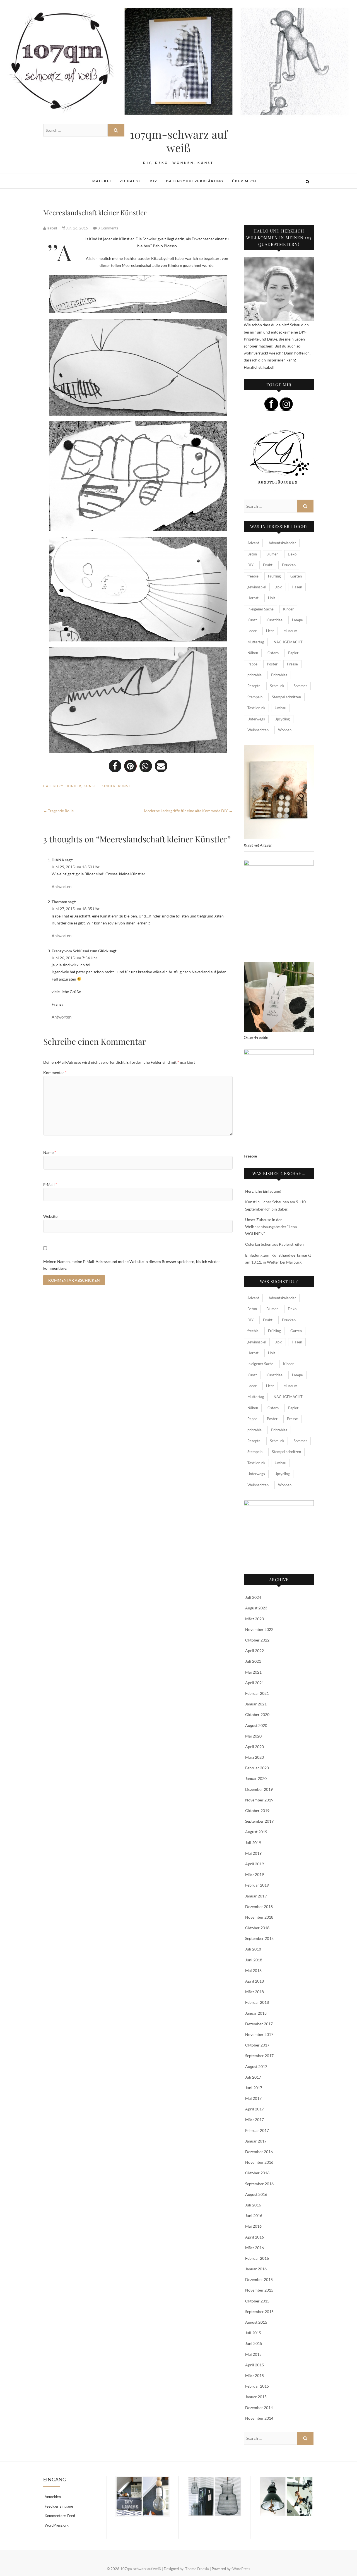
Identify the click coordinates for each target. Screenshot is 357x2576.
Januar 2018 (256, 2013)
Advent (253, 543)
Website (50, 1216)
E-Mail (50, 1184)
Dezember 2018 (259, 1907)
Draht (268, 565)
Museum (290, 631)
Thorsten (59, 902)
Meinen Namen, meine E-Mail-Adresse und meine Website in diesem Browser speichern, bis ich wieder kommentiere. (132, 1265)
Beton (252, 554)
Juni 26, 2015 (77, 228)
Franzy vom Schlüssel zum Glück (80, 951)
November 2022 (259, 1629)
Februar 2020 (257, 1768)
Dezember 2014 (259, 2408)
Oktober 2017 (257, 2045)
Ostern (273, 653)
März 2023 (255, 1619)
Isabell (52, 228)
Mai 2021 (253, 1672)
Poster (272, 664)
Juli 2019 (253, 1843)
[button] (115, 766)
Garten (296, 576)
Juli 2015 (253, 2333)
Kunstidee (274, 620)
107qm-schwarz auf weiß (179, 141)
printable (255, 675)
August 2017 (256, 2066)
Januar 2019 (256, 1896)
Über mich (244, 181)
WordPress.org (57, 2525)
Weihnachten (258, 730)
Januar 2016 (256, 2269)
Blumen (272, 554)
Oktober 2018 (257, 1928)
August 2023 (256, 1608)
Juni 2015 (254, 2343)
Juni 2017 (254, 2088)
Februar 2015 (257, 2386)
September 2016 (259, 2184)
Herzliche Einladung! (263, 1191)
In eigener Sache (260, 609)
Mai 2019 (253, 1853)
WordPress (241, 2569)
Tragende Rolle (58, 811)
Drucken (289, 565)
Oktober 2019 (257, 1811)
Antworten (61, 886)
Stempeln (255, 697)
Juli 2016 (253, 2205)
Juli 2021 (253, 1661)
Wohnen (285, 730)
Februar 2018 (257, 2002)
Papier (293, 653)
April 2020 (255, 1747)
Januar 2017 (256, 2141)
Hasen (297, 587)
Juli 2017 (253, 2077)
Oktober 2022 (257, 1640)
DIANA (58, 860)
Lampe (297, 620)
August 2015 (256, 2322)
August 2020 (256, 1725)
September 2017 (259, 2056)
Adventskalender (282, 543)
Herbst (253, 598)
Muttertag (256, 642)
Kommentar (55, 1073)
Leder (252, 631)
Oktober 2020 (257, 1714)
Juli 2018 (253, 1949)
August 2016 (256, 2194)
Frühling (274, 576)
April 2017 (255, 2109)
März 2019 (255, 1874)
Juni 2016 (254, 2216)
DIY (154, 181)
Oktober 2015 (257, 2301)
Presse (292, 664)
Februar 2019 (257, 1885)
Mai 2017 (253, 2098)
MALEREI (102, 181)
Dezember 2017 (259, 2024)
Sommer (300, 686)
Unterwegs (256, 719)
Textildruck (256, 708)
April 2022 (255, 1651)
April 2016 (255, 2237)
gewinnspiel (257, 587)
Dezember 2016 (259, 2152)
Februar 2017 (257, 2130)
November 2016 (259, 2162)
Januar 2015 (256, 2397)
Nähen (253, 653)
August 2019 (256, 1832)
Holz (272, 598)
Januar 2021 (256, 1704)
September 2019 (259, 1821)
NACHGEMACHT (288, 642)
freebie (253, 576)
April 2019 (255, 1864)
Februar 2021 (257, 1693)
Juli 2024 (253, 1597)
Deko (292, 554)
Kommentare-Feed (60, 2516)
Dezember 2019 (259, 1789)
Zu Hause (130, 181)
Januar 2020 (256, 1778)
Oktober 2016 (257, 2173)
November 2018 (259, 1917)
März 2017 (255, 2119)
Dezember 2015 (259, 2279)
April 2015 (255, 2365)
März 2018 (255, 1992)
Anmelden (53, 2497)
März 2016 (255, 2248)
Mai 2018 (253, 1970)
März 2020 (255, 1757)
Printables (279, 675)
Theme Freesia (197, 2569)
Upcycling (282, 719)
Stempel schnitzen (286, 697)
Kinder (74, 786)
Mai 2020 (253, 1736)
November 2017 (259, 2034)
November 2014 (259, 2418)
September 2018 (259, 1938)
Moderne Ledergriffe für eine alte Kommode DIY (188, 811)
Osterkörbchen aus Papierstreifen (274, 1244)
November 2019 (259, 1800)
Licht (270, 631)
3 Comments (108, 228)
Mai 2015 (253, 2354)
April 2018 (255, 1981)
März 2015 (255, 2375)
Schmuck (277, 686)
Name (50, 1152)
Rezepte (254, 686)
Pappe (252, 664)
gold (279, 587)
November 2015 (259, 2290)
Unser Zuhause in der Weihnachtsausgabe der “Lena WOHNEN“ (271, 1227)
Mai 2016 (253, 2226)
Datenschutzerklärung (195, 181)
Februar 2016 (257, 2258)
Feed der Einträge (59, 2506)
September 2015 (259, 2312)
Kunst (90, 786)
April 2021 (255, 1683)
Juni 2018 (254, 1960)
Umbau (280, 708)
